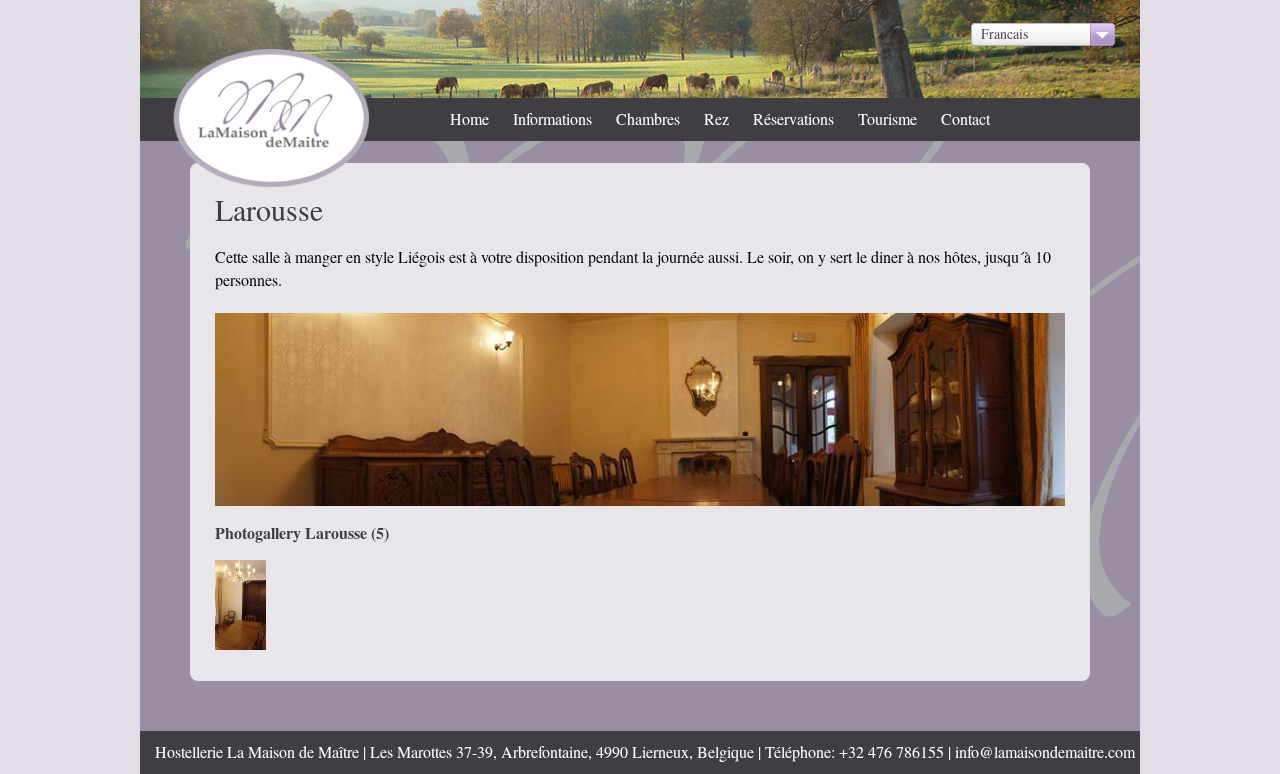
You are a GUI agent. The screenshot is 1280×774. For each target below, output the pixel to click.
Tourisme (887, 118)
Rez (716, 118)
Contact (965, 118)
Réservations (793, 118)
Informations (552, 118)
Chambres (648, 118)
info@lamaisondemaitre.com (1045, 751)
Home (469, 118)
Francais (1004, 33)
